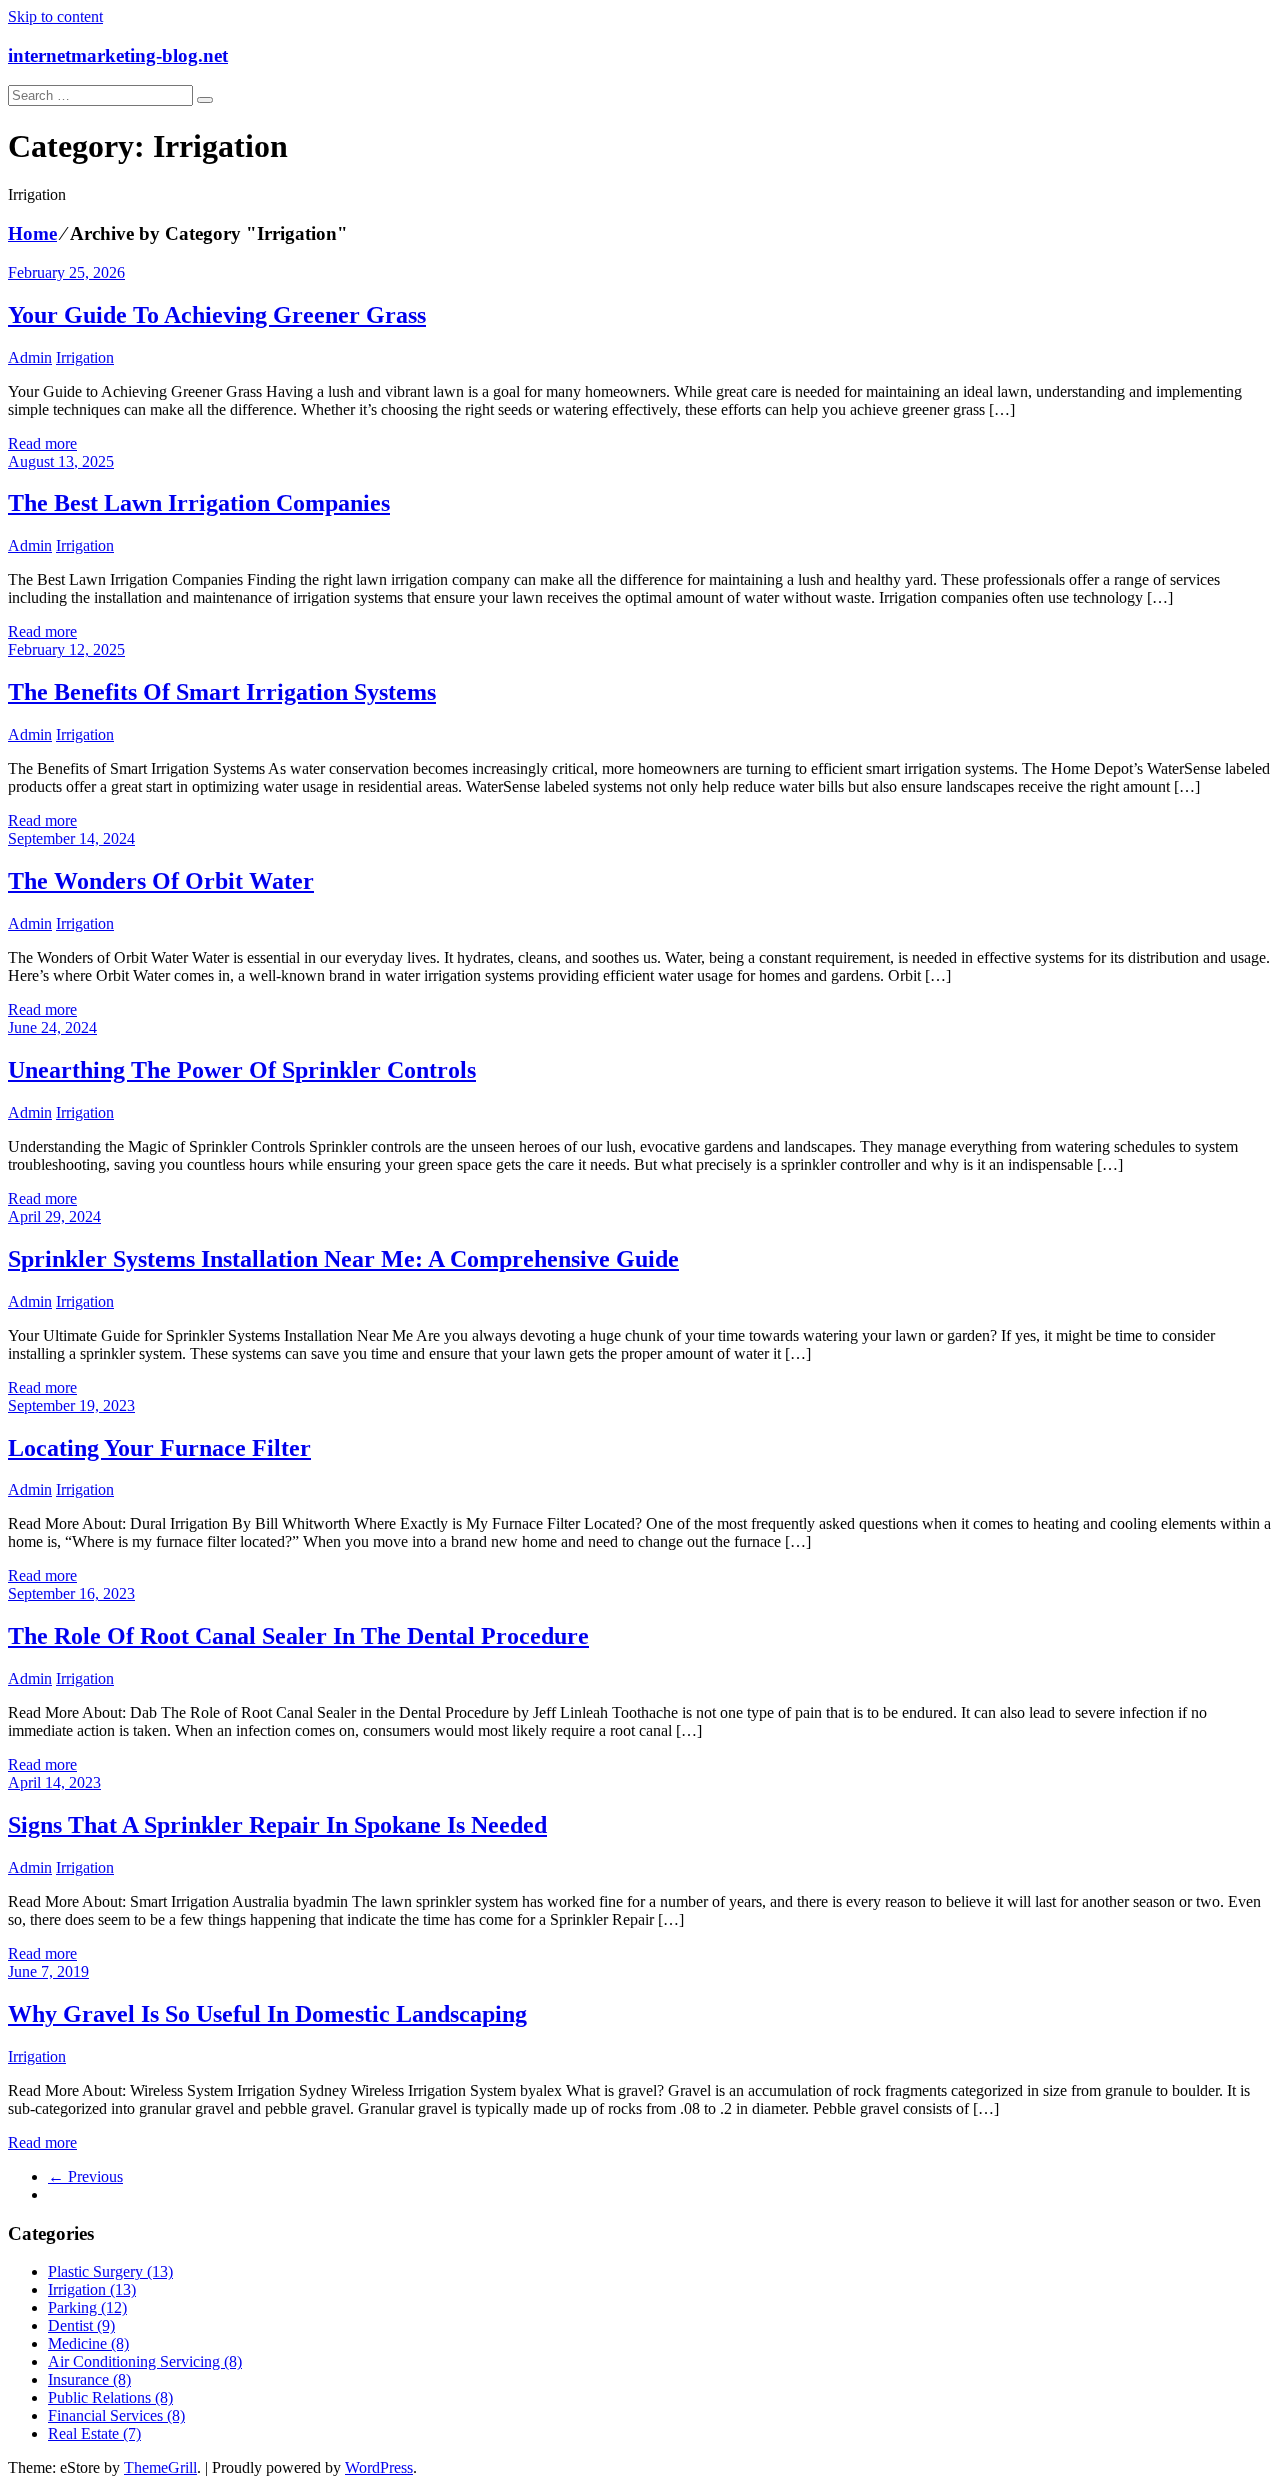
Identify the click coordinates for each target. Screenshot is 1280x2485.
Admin (30, 357)
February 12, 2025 (66, 649)
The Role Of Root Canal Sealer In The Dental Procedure (298, 1636)
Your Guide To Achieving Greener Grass (217, 315)
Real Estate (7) (94, 2433)
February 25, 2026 (66, 272)
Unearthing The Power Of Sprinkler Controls (242, 1070)
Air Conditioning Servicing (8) (145, 2361)
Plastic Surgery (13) (110, 2271)
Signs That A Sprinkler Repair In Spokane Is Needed (277, 1825)
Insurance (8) (89, 2379)
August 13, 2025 (61, 461)
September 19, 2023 (71, 1405)
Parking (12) (87, 2307)
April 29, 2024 (54, 1216)
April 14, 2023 (54, 1782)
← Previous (85, 2176)
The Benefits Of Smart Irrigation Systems (222, 692)
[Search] (205, 100)
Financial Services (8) (116, 2415)
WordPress (379, 2467)
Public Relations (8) (110, 2397)
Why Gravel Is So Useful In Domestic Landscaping (267, 2014)
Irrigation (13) (92, 2289)
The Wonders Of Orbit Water (161, 881)
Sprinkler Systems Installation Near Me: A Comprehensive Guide (343, 1259)
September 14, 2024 (71, 838)
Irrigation (85, 357)
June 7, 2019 (48, 1971)
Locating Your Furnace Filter (159, 1448)
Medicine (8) (88, 2343)
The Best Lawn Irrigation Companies (199, 503)
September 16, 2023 (71, 1593)
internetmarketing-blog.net (118, 55)
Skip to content (55, 16)
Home (32, 233)
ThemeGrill (160, 2467)
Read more (42, 443)
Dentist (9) (81, 2325)
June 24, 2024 (52, 1027)
